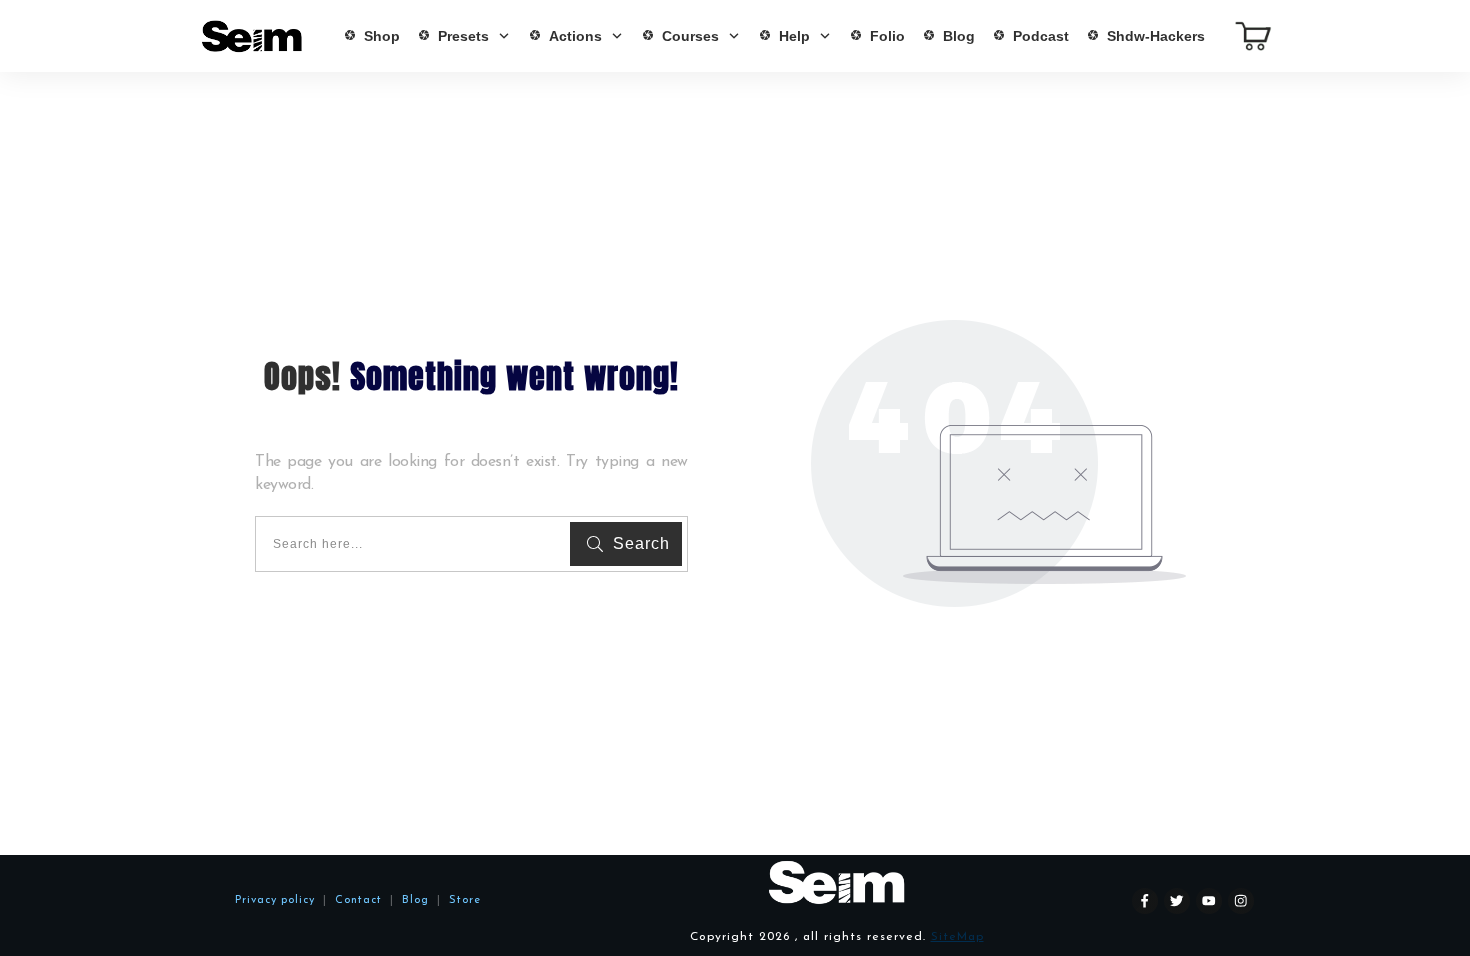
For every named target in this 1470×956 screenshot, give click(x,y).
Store (465, 900)
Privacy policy (275, 900)
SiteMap (957, 937)
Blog (411, 900)
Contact (358, 900)
